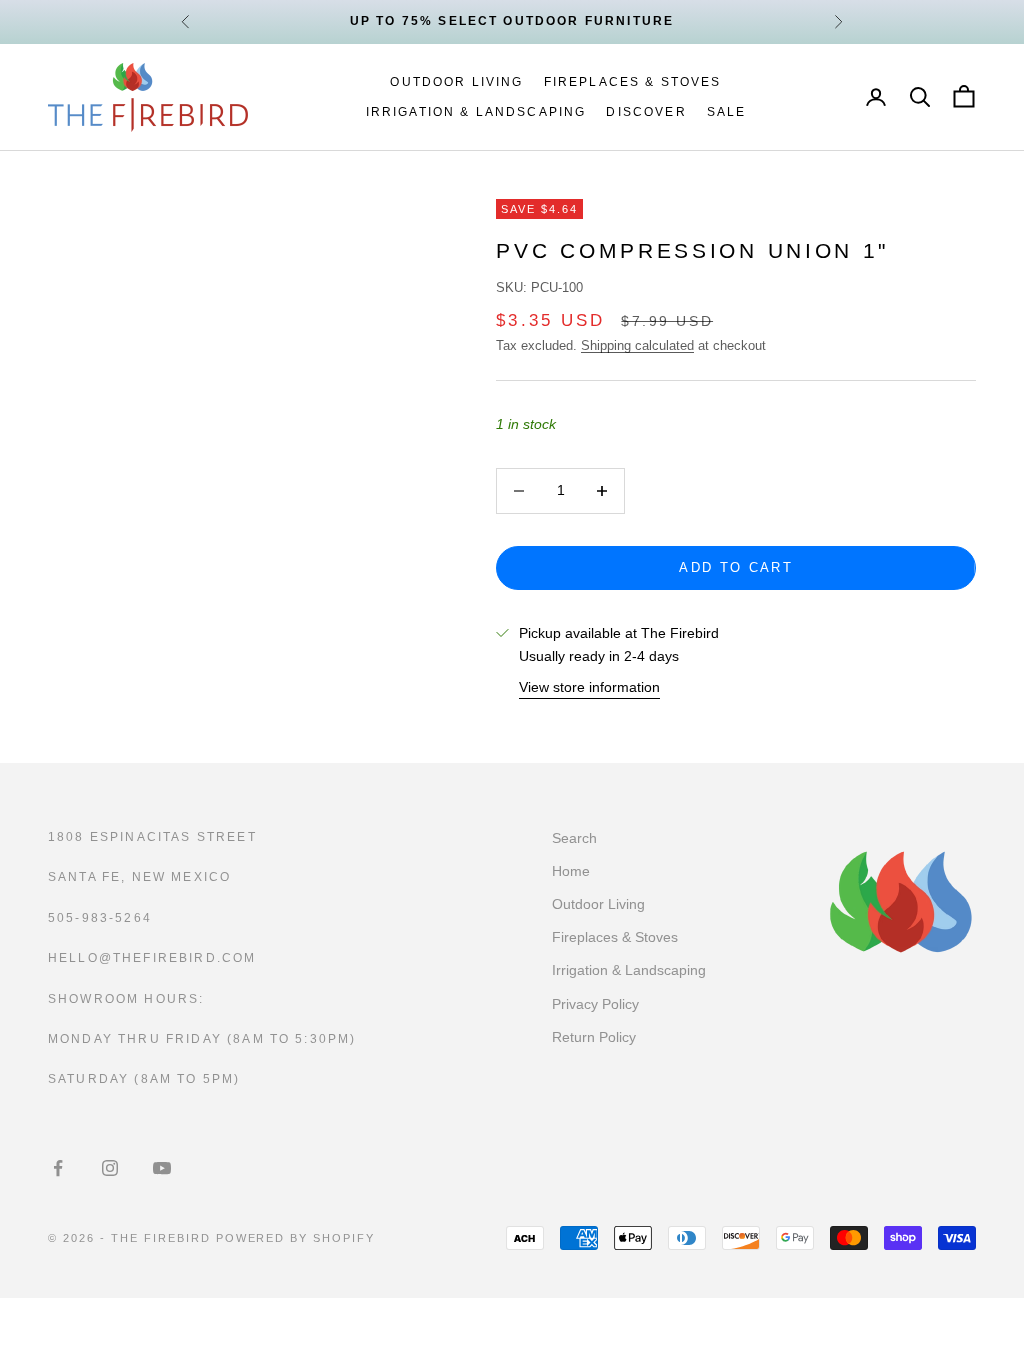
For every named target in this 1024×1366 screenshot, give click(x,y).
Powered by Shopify (296, 1238)
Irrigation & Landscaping (476, 112)
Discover (646, 112)
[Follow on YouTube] (162, 1168)
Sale (727, 112)
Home (571, 871)
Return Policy (594, 1037)
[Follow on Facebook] (58, 1168)
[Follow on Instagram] (110, 1168)
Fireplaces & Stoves (633, 82)
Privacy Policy (595, 1004)
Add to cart (736, 567)
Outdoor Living (456, 82)
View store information (589, 687)
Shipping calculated (637, 345)
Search (574, 838)
